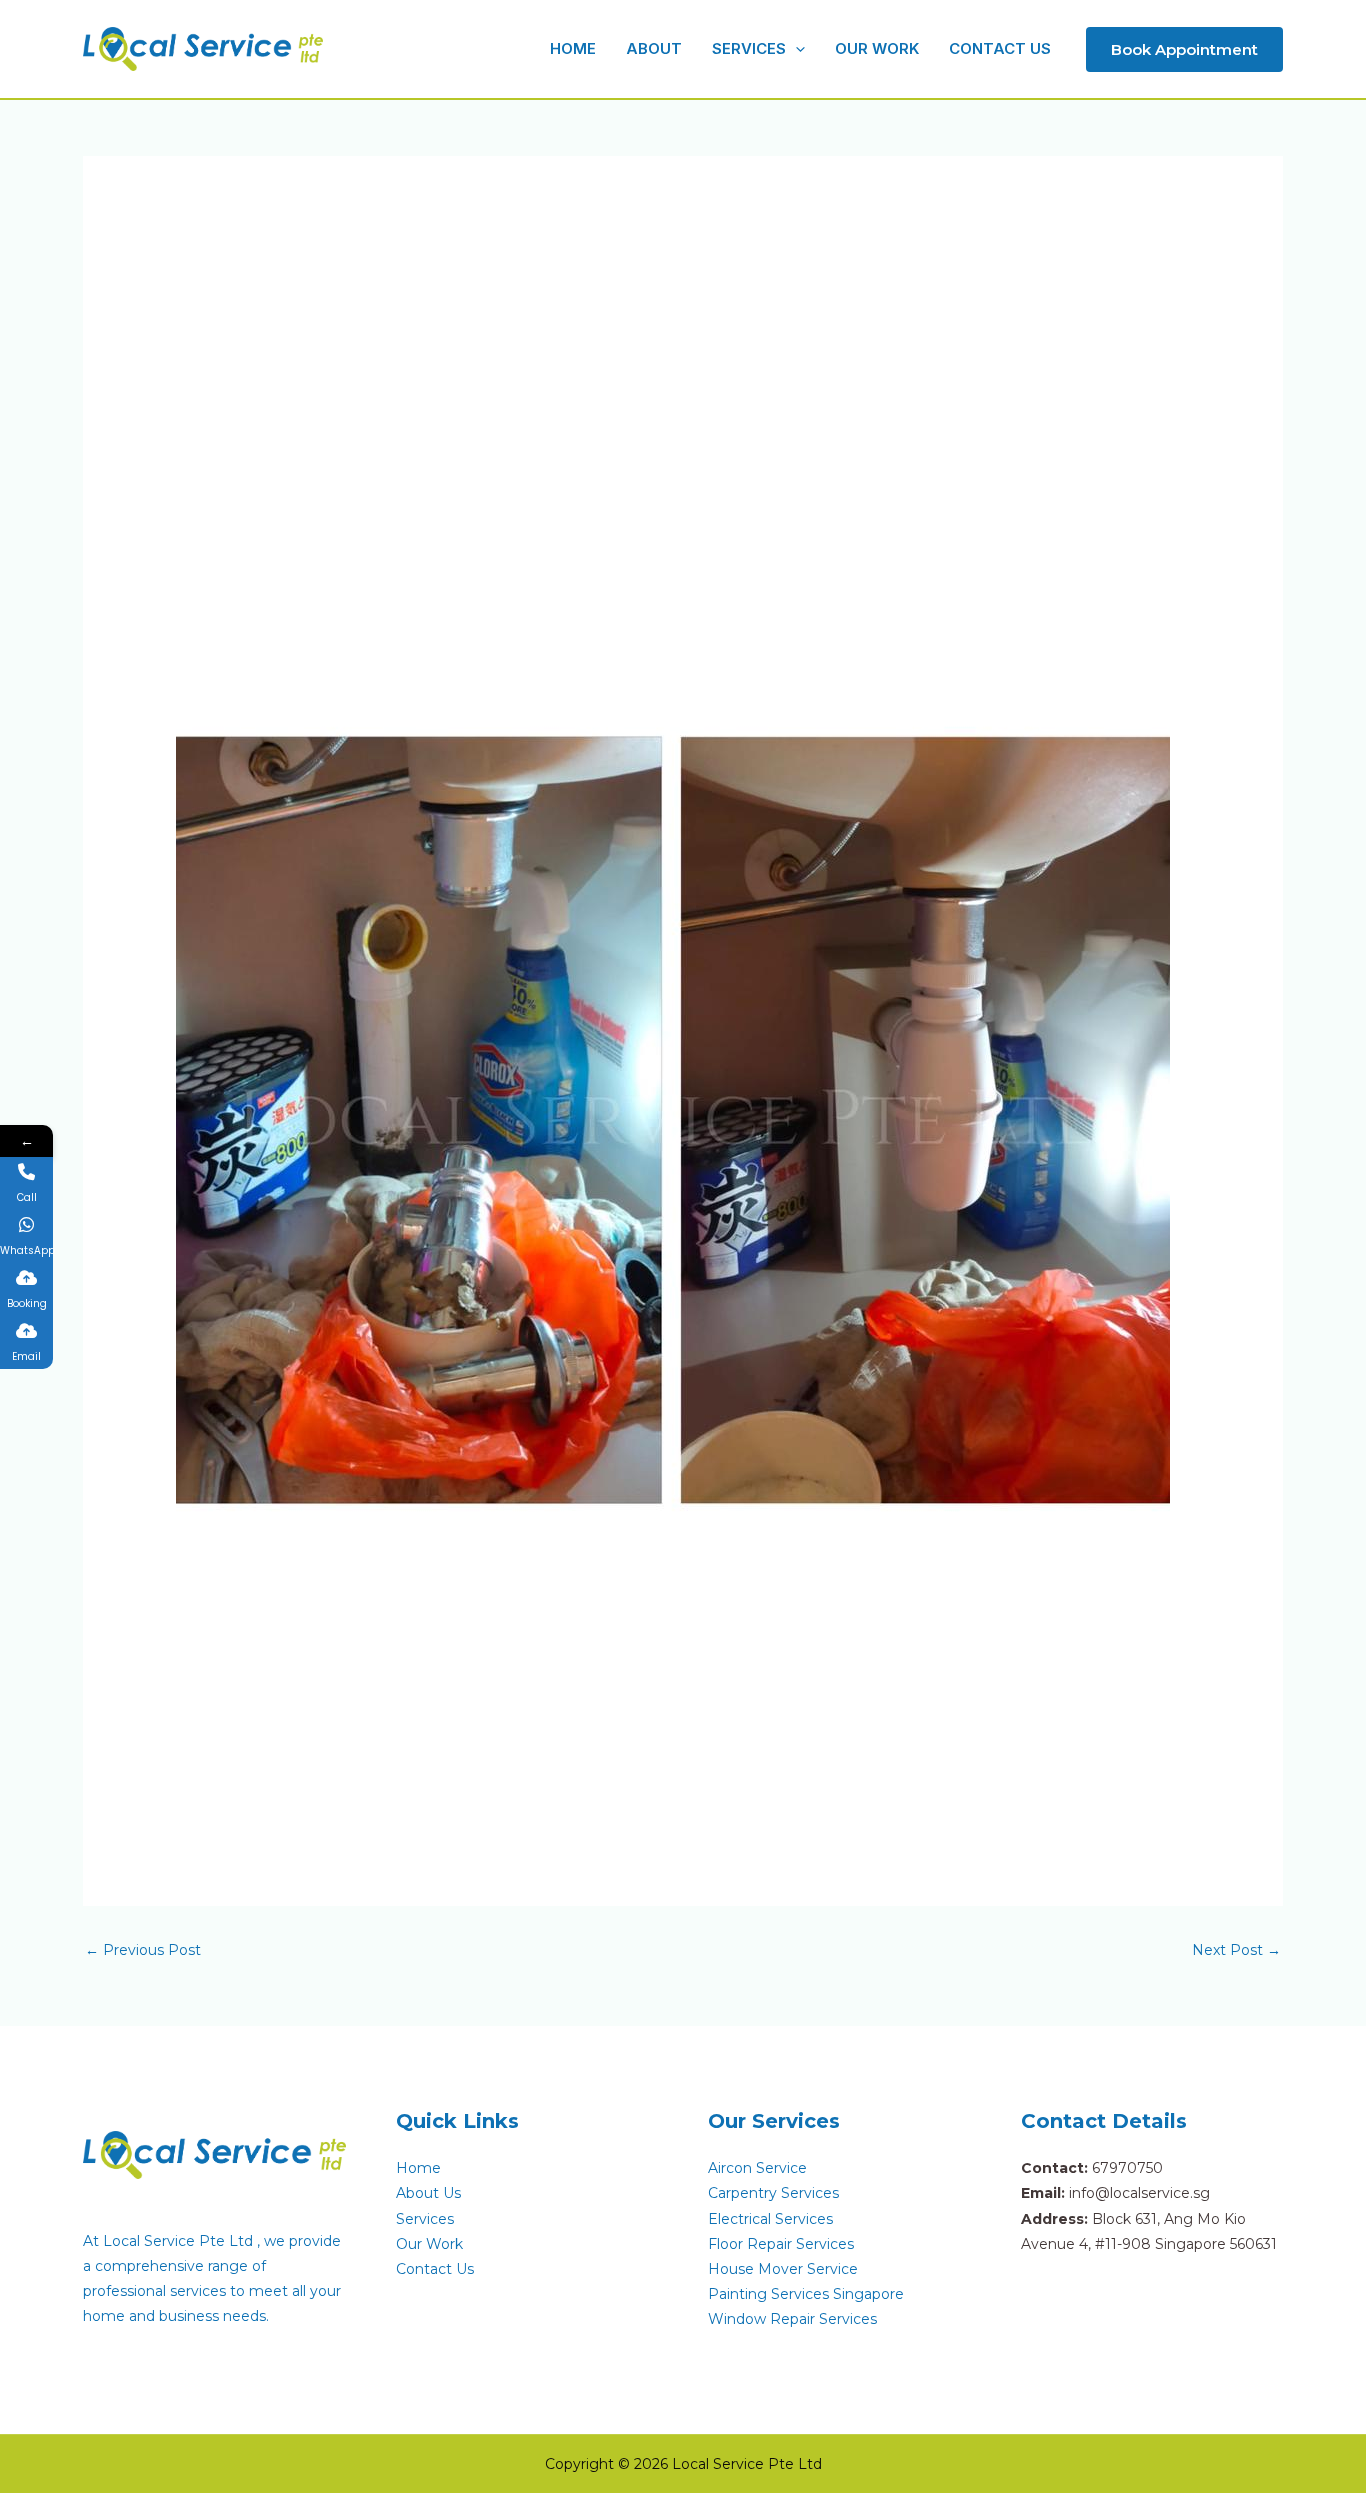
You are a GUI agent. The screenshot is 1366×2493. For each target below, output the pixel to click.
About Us (428, 2193)
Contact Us (435, 2269)
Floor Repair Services (781, 2244)
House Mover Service (783, 2269)
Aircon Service (757, 2168)
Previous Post (143, 1950)
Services (425, 2219)
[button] (795, 48)
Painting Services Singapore (806, 2294)
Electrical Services (770, 2219)
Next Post (1236, 1950)
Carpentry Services (773, 2193)
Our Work (429, 2244)
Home (418, 2168)
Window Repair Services (792, 2319)
